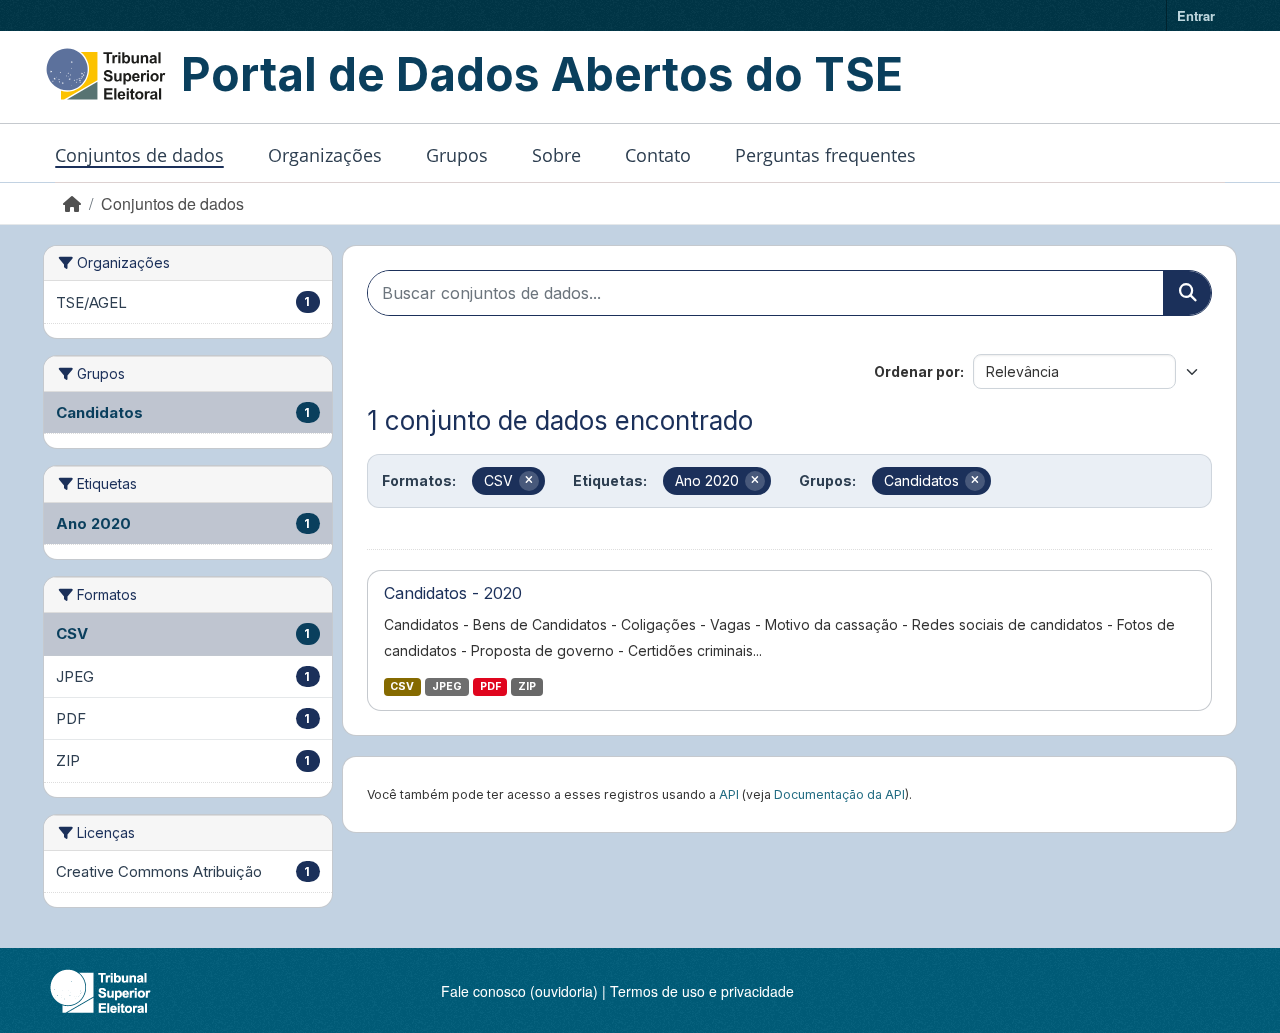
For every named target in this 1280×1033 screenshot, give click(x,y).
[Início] (72, 203)
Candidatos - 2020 (453, 593)
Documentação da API (839, 794)
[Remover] (529, 481)
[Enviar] (1187, 293)
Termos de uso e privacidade (702, 991)
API (729, 794)
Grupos (457, 155)
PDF (490, 686)
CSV (402, 686)
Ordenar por (917, 371)
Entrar (1196, 15)
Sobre (556, 155)
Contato (658, 155)
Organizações (325, 155)
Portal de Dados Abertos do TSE (542, 74)
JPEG (447, 686)
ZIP (527, 686)
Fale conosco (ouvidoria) (519, 991)
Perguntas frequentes (825, 155)
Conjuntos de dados (139, 155)
